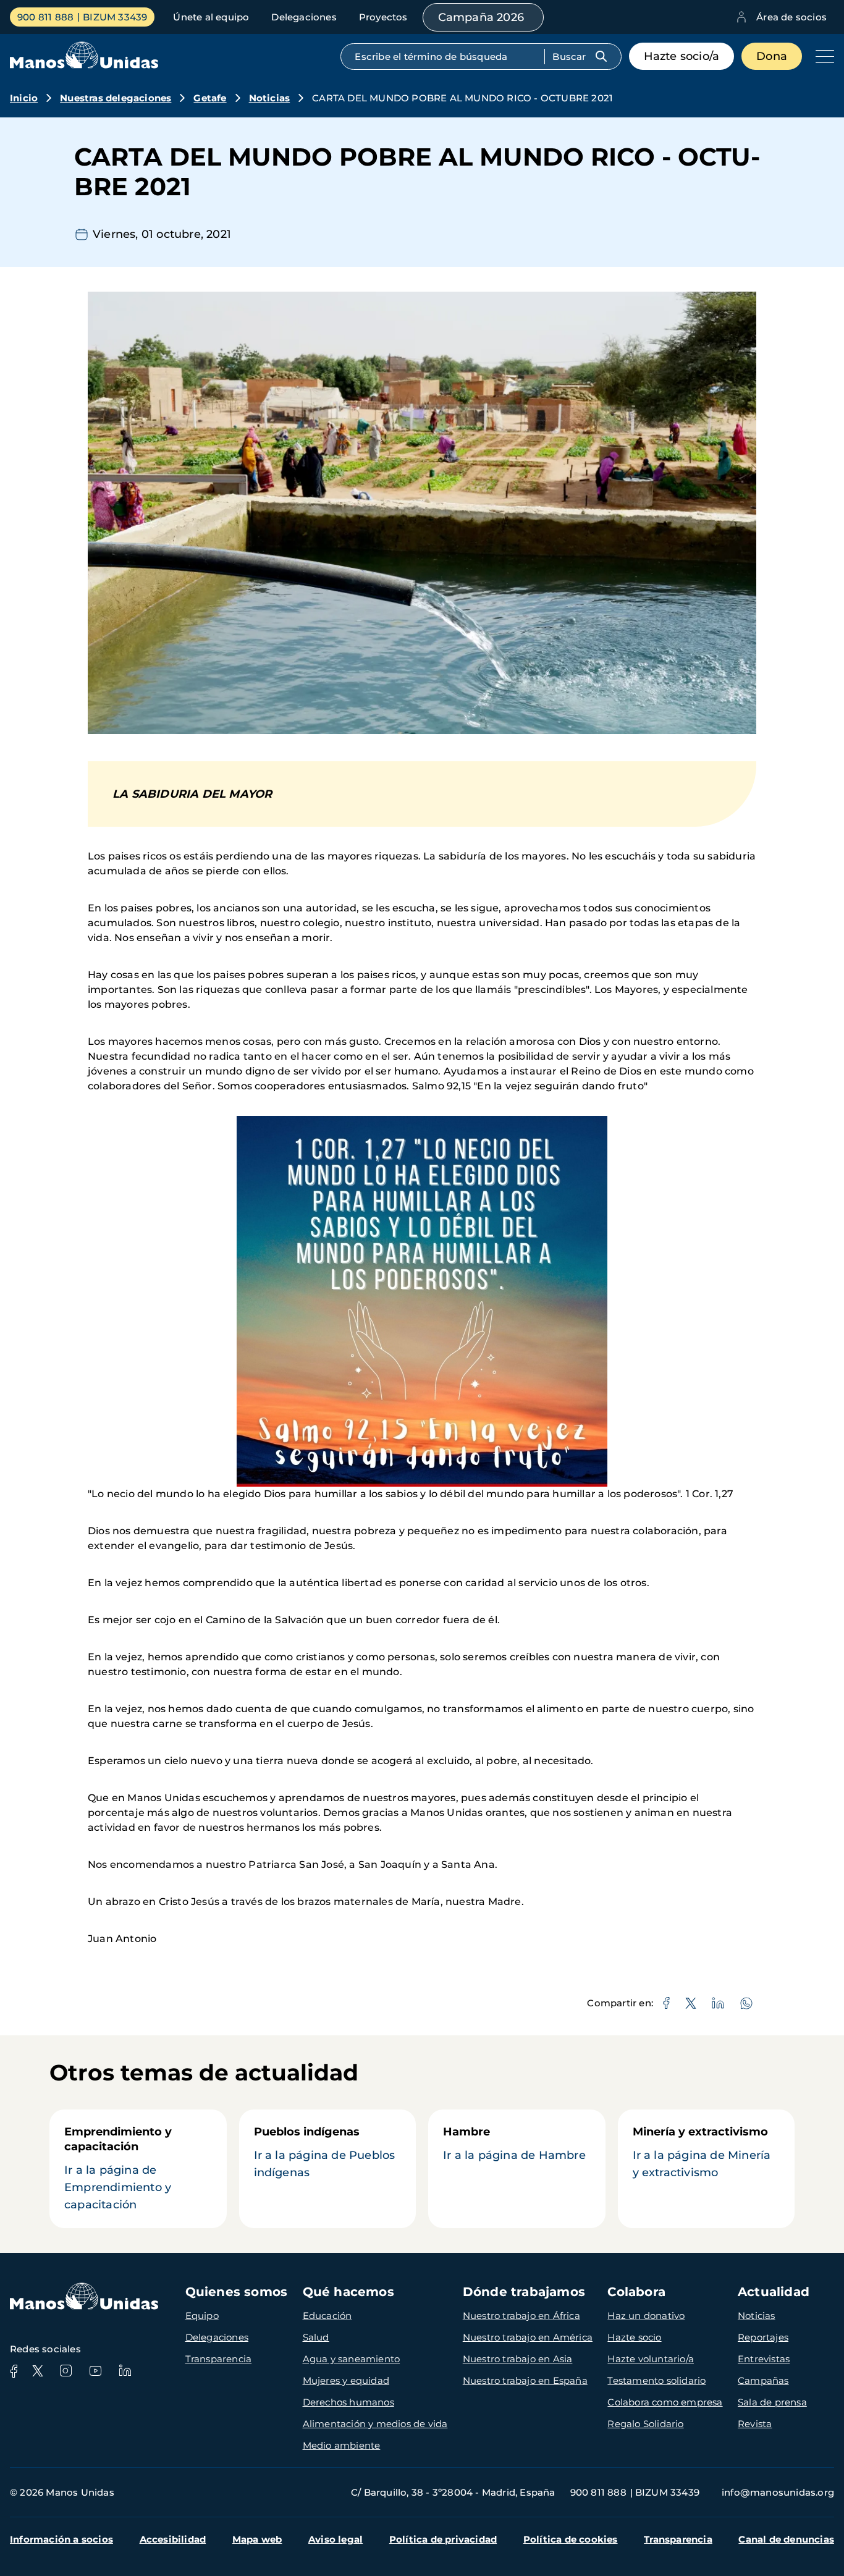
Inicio (24, 98)
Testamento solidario (656, 2380)
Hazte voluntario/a (651, 2359)
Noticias (270, 98)
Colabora (636, 2292)
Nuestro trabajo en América (528, 2337)
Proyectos (383, 17)
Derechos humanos (348, 2402)
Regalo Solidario (645, 2424)
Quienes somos (237, 2292)
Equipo (202, 2316)
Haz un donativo (646, 2316)
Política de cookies (571, 2539)
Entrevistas (764, 2359)
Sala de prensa (772, 2402)
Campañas (763, 2380)
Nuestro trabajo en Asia (518, 2359)
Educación (327, 2316)
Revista (755, 2424)
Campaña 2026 (481, 17)
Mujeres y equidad (346, 2380)
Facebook (14, 2371)
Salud (316, 2337)
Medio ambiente (342, 2445)
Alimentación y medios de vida (375, 2424)
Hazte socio (634, 2337)
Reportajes (763, 2337)
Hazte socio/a (682, 56)
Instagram (65, 2371)
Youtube (95, 2371)
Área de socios (791, 17)
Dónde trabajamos (524, 2292)
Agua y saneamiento (352, 2359)
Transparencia (219, 2359)
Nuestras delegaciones (116, 98)
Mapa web (257, 2539)
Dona (772, 56)
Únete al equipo (211, 17)
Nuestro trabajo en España (525, 2380)
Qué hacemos (348, 2292)
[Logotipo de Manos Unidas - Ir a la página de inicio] (84, 65)
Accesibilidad (173, 2539)
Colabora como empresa (665, 2402)
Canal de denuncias (786, 2539)
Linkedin (125, 2371)
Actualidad (774, 2292)
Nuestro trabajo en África (521, 2316)
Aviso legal (335, 2539)
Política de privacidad (443, 2539)
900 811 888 (45, 17)
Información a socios (61, 2539)
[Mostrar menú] (822, 56)
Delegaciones (304, 17)
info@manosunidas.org (778, 2492)
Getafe (210, 98)
